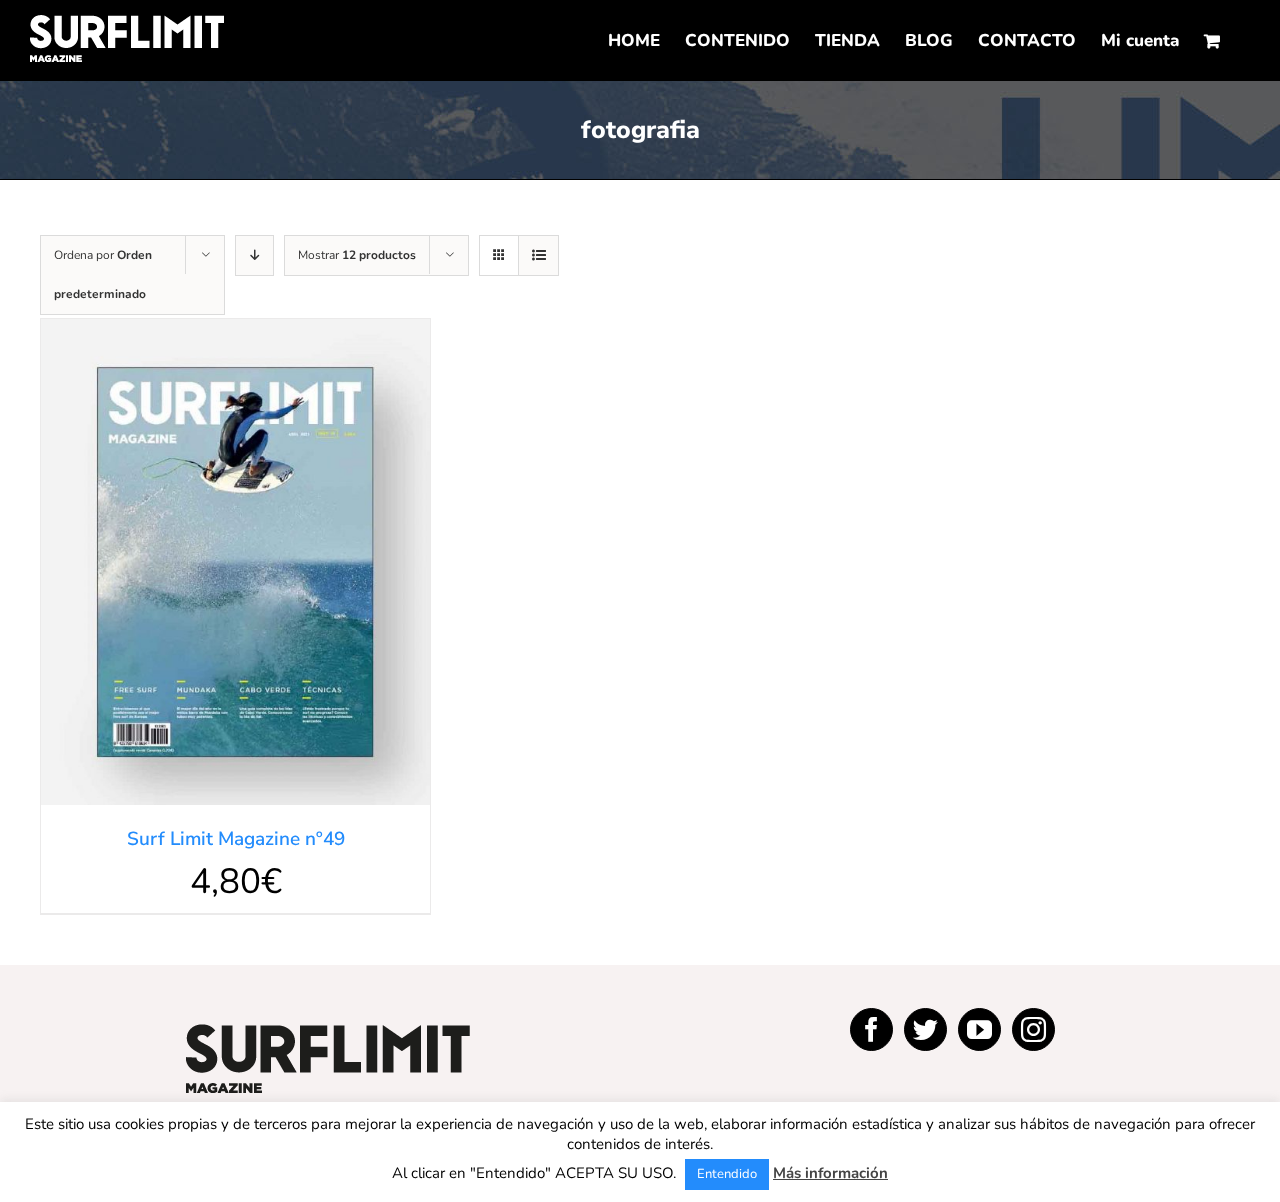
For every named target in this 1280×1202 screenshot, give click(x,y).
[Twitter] (925, 1029)
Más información (830, 1173)
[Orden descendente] (254, 255)
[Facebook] (871, 1029)
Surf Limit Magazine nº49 (236, 839)
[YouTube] (979, 1029)
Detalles (235, 565)
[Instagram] (1033, 1029)
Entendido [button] (727, 1174)
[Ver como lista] (538, 255)
